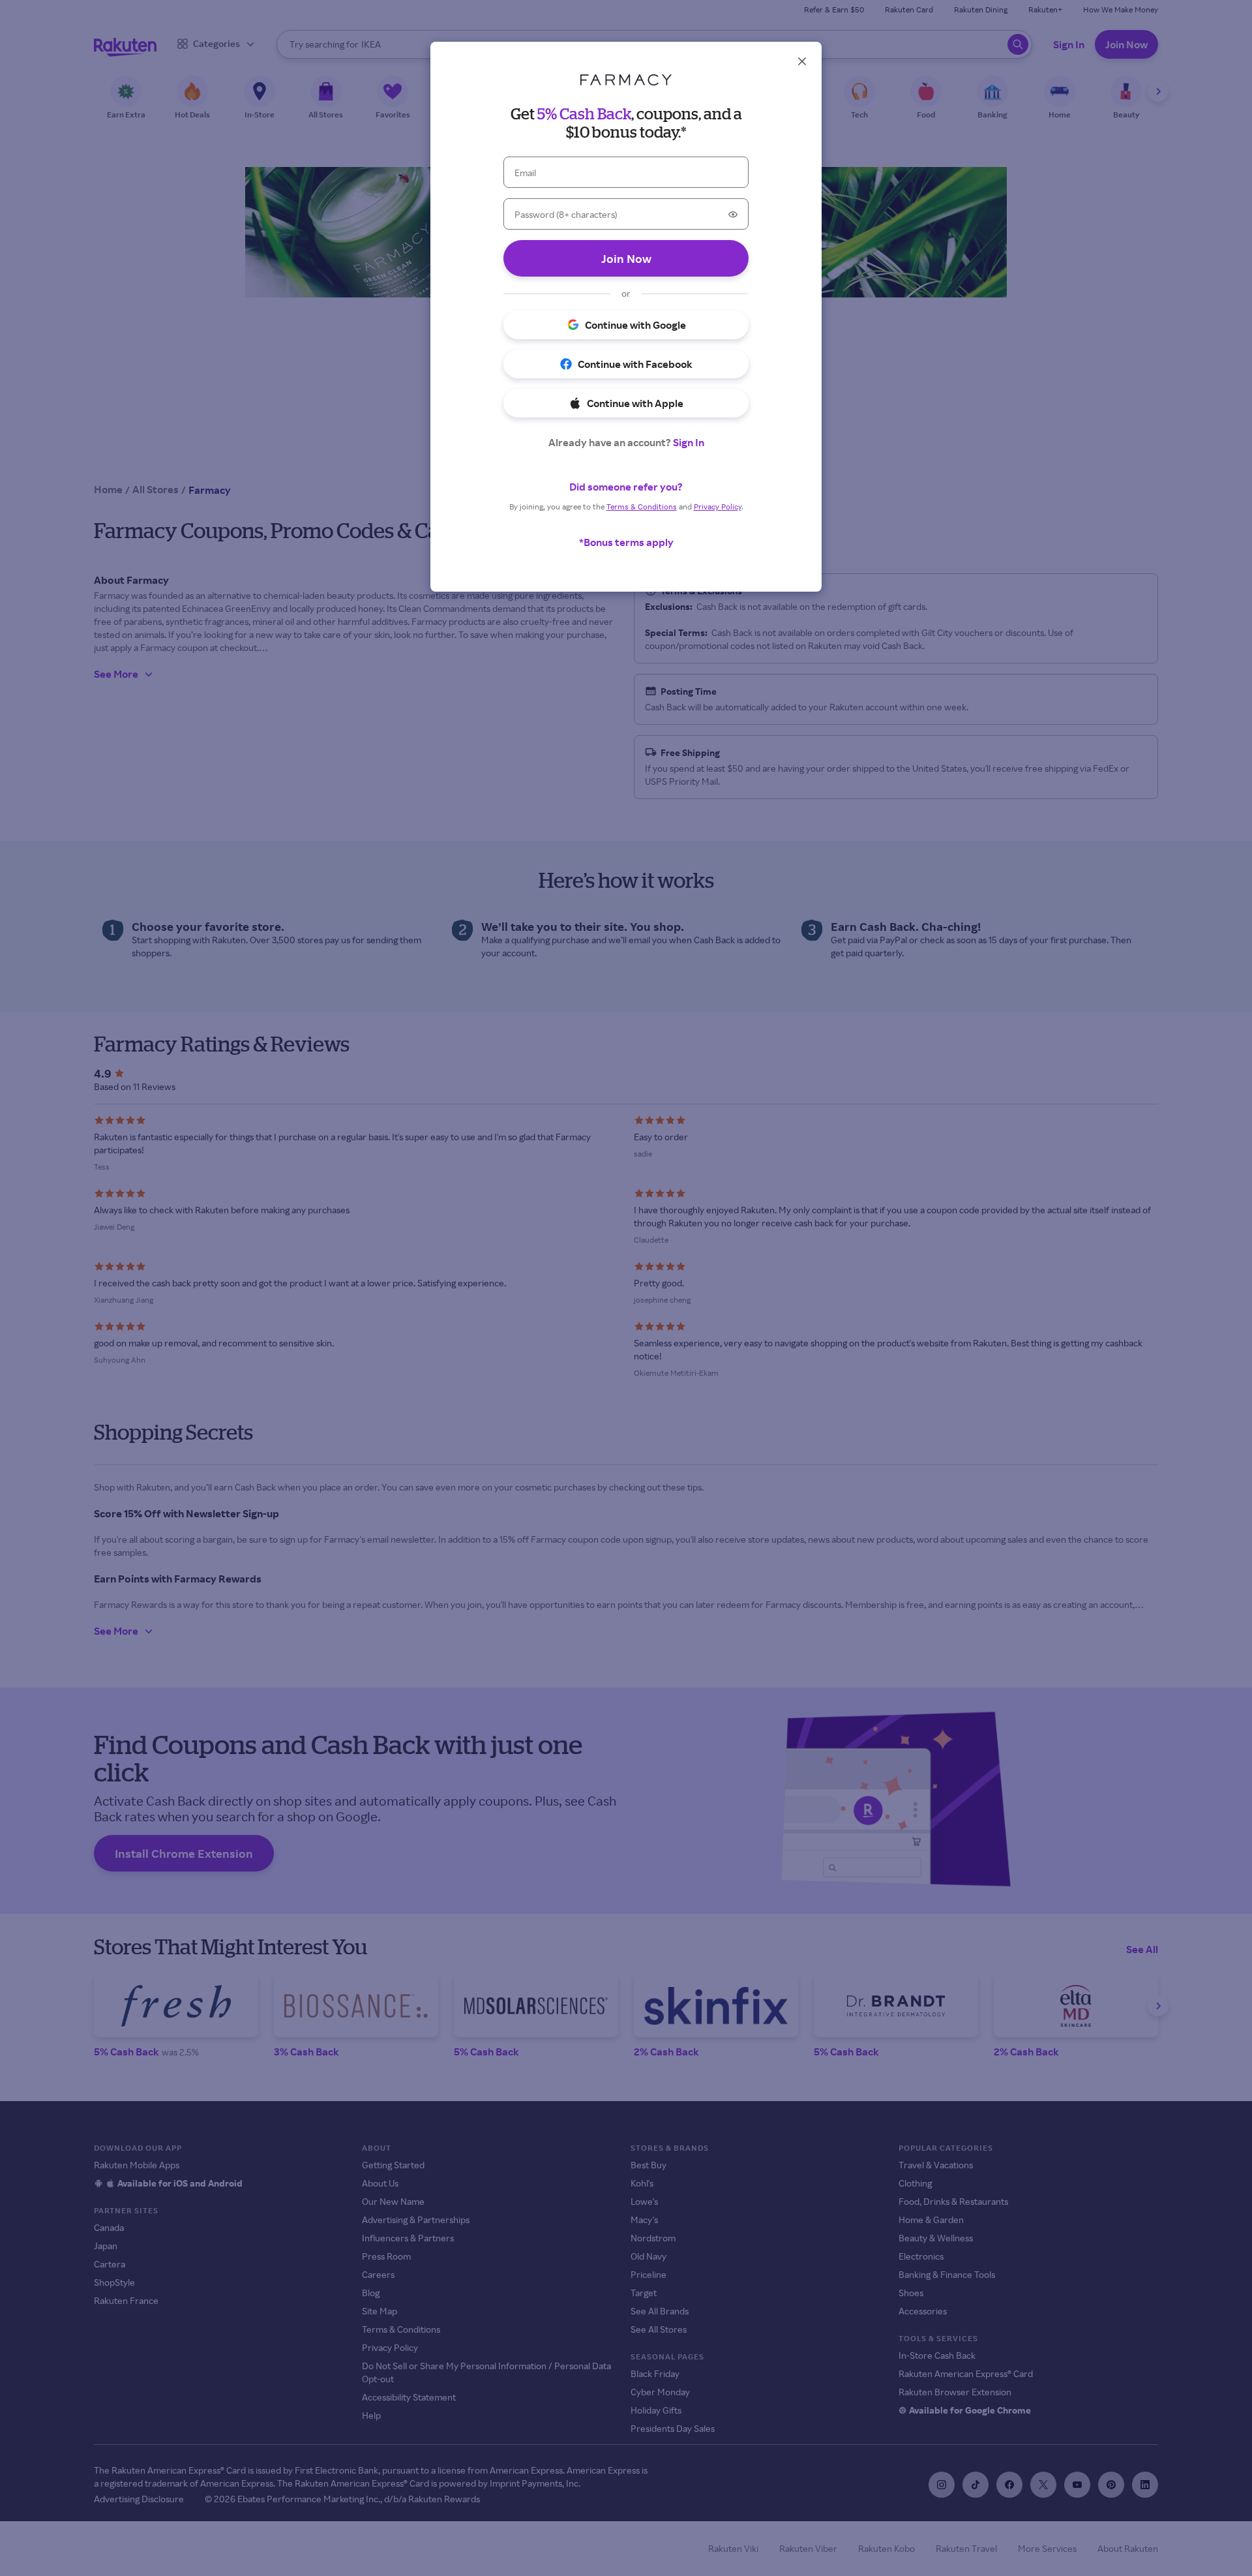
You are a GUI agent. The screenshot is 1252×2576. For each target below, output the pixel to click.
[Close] (802, 61)
